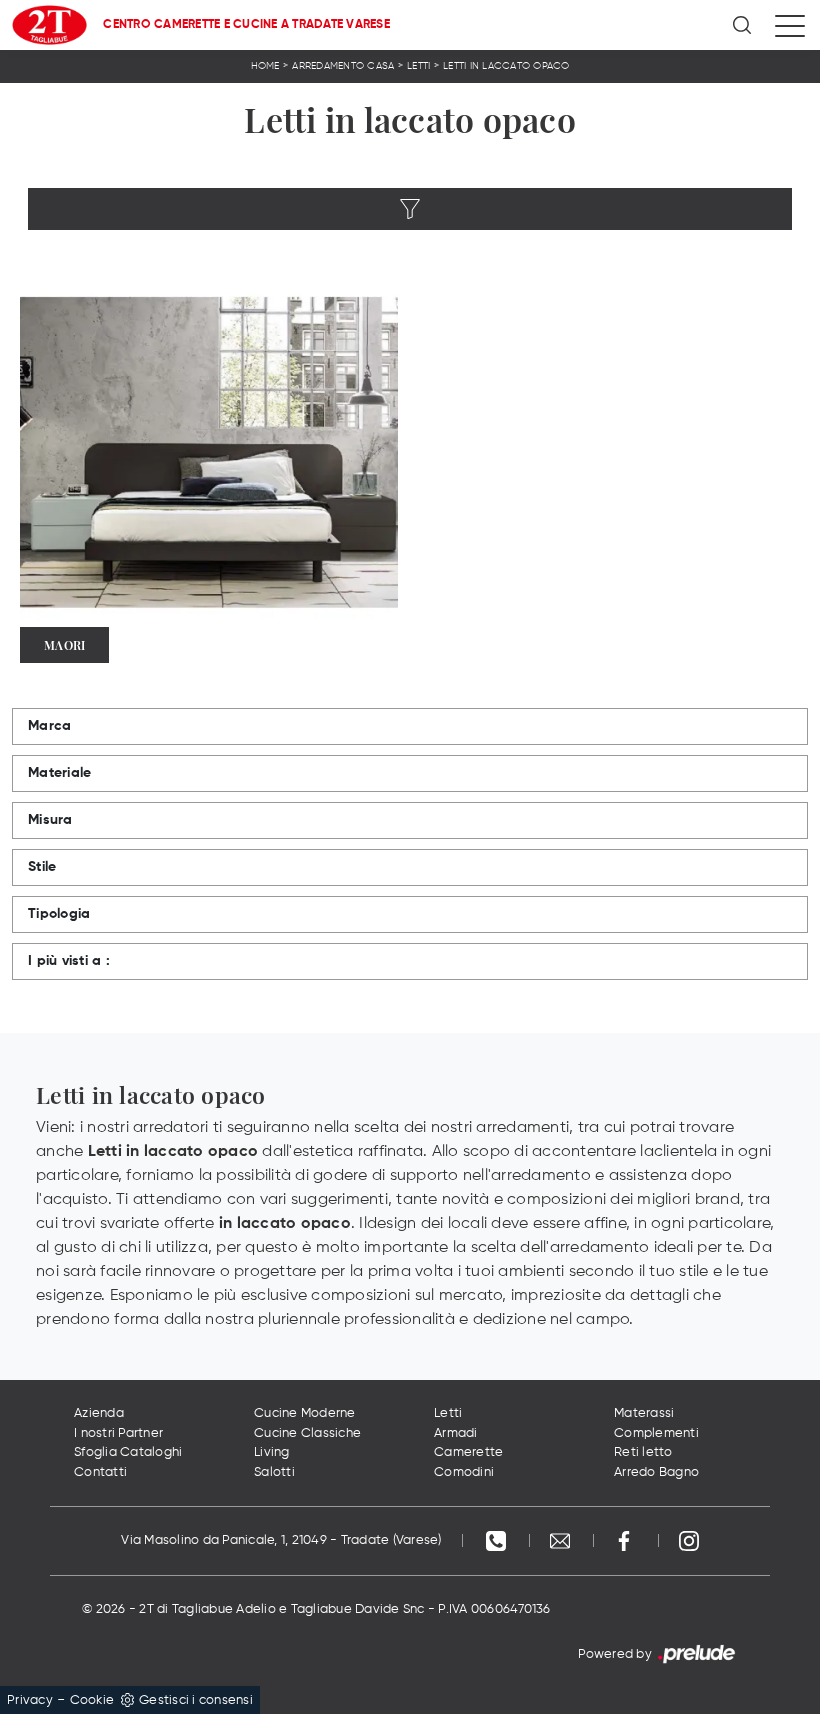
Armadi (456, 1433)
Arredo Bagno (656, 1472)
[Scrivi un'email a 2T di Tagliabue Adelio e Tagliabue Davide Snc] (562, 1540)
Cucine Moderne (305, 1413)
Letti (418, 66)
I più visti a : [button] (69, 961)
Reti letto (643, 1452)
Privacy (30, 1700)
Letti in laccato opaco (506, 66)
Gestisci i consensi (196, 1700)
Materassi (644, 1413)
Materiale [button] (59, 773)
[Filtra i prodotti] (410, 209)
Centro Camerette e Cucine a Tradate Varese (246, 25)
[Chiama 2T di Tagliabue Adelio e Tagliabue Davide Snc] (498, 1540)
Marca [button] (49, 726)
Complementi (656, 1433)
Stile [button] (42, 867)
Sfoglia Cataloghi (128, 1452)
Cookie (92, 1700)
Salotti (274, 1472)
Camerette (468, 1452)
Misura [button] (50, 820)
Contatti (100, 1472)
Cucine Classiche (307, 1433)
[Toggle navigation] (790, 25)
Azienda (99, 1413)
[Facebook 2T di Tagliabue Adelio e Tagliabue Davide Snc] (626, 1540)
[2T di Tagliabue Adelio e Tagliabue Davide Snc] (49, 25)
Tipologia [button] (59, 914)
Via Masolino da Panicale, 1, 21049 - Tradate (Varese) (281, 1540)
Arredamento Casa (343, 66)
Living (272, 1452)
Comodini (464, 1472)
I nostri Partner (118, 1433)
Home (265, 66)
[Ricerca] (743, 25)
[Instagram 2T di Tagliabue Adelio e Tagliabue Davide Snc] (689, 1540)
